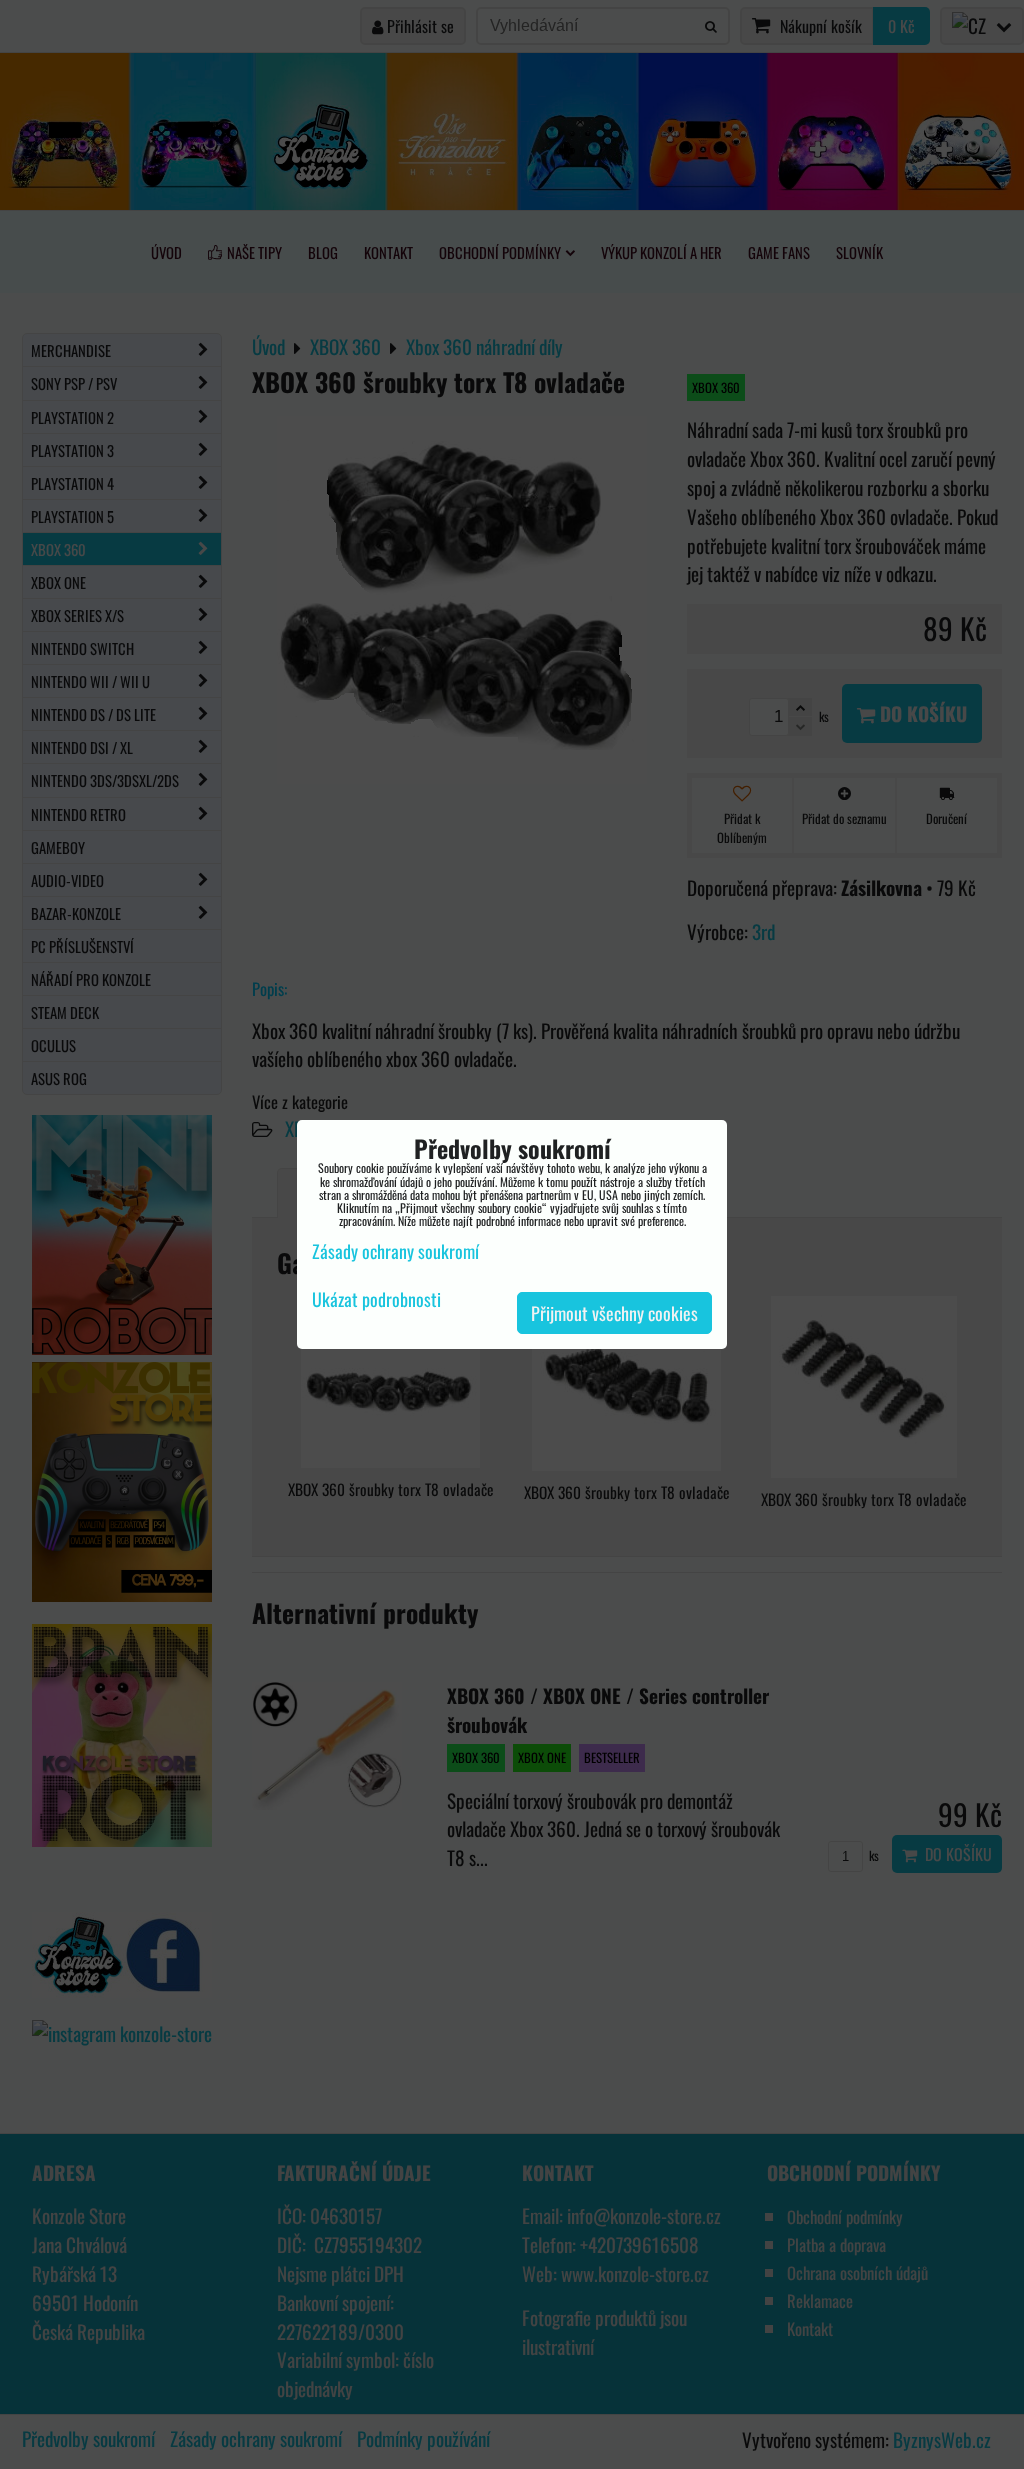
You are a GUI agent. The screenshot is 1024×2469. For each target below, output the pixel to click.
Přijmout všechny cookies (614, 1313)
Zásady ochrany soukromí (395, 1251)
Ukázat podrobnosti (376, 1300)
